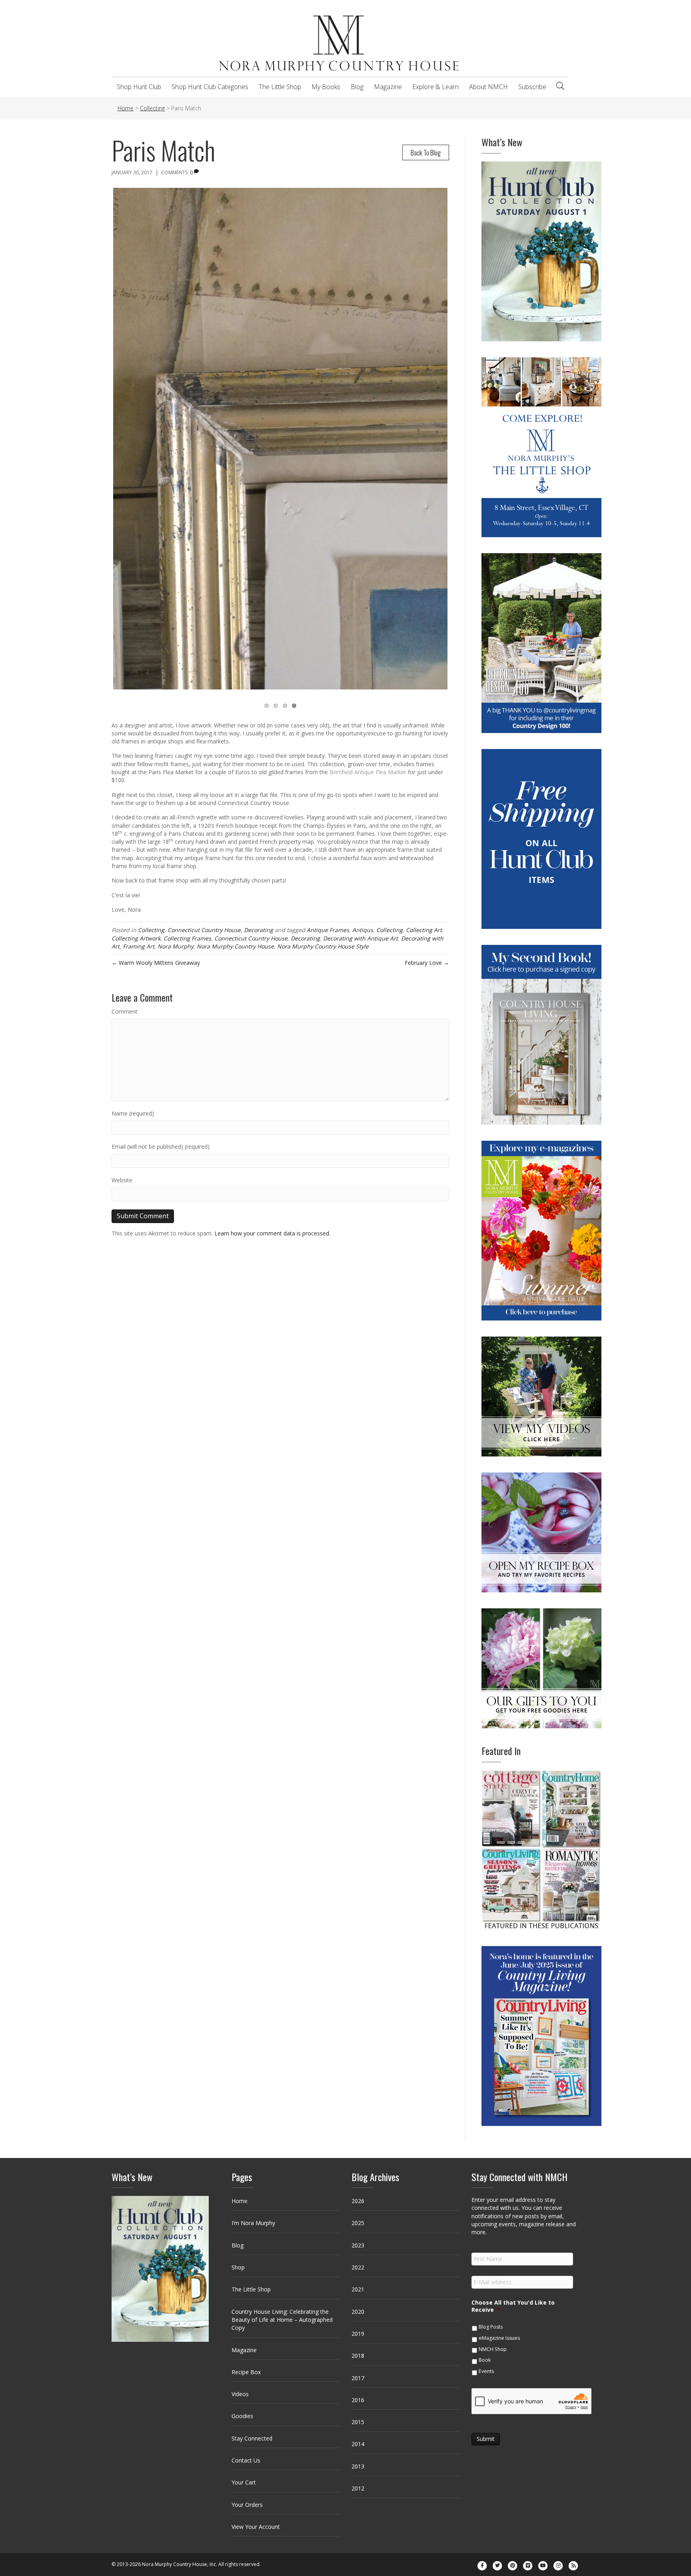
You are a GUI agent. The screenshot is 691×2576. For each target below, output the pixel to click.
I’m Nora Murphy (253, 2223)
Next (459, 446)
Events (486, 2371)
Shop (238, 2267)
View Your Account (256, 2527)
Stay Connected (252, 2438)
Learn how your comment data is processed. (272, 1233)
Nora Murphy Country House (235, 946)
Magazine (388, 87)
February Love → (427, 963)
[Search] (560, 86)
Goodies (242, 2416)
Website (122, 1180)
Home (240, 2201)
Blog (357, 87)
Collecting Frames (187, 938)
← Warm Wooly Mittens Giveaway (156, 963)
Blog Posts (491, 2327)
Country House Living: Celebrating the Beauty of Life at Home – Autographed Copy (282, 2320)
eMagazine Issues (499, 2338)
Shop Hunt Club (139, 87)
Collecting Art (424, 930)
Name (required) (133, 1113)
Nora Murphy (176, 946)
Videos (240, 2394)
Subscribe (532, 87)
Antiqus (363, 930)
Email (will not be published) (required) (161, 1147)
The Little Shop (280, 87)
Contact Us (246, 2460)
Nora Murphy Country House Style (323, 946)
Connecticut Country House (204, 930)
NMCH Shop (493, 2349)
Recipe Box (246, 2372)
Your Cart (244, 2482)
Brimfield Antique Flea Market (368, 772)
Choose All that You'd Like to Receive (513, 2306)
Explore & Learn (435, 87)
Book (485, 2360)
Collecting (151, 930)
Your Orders (247, 2505)
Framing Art (139, 946)
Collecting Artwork (136, 938)
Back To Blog (426, 152)
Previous (101, 446)
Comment (125, 1011)
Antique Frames (328, 930)
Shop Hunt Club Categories (210, 87)
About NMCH (488, 87)
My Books (326, 87)
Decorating (259, 930)
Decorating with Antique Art (360, 938)
